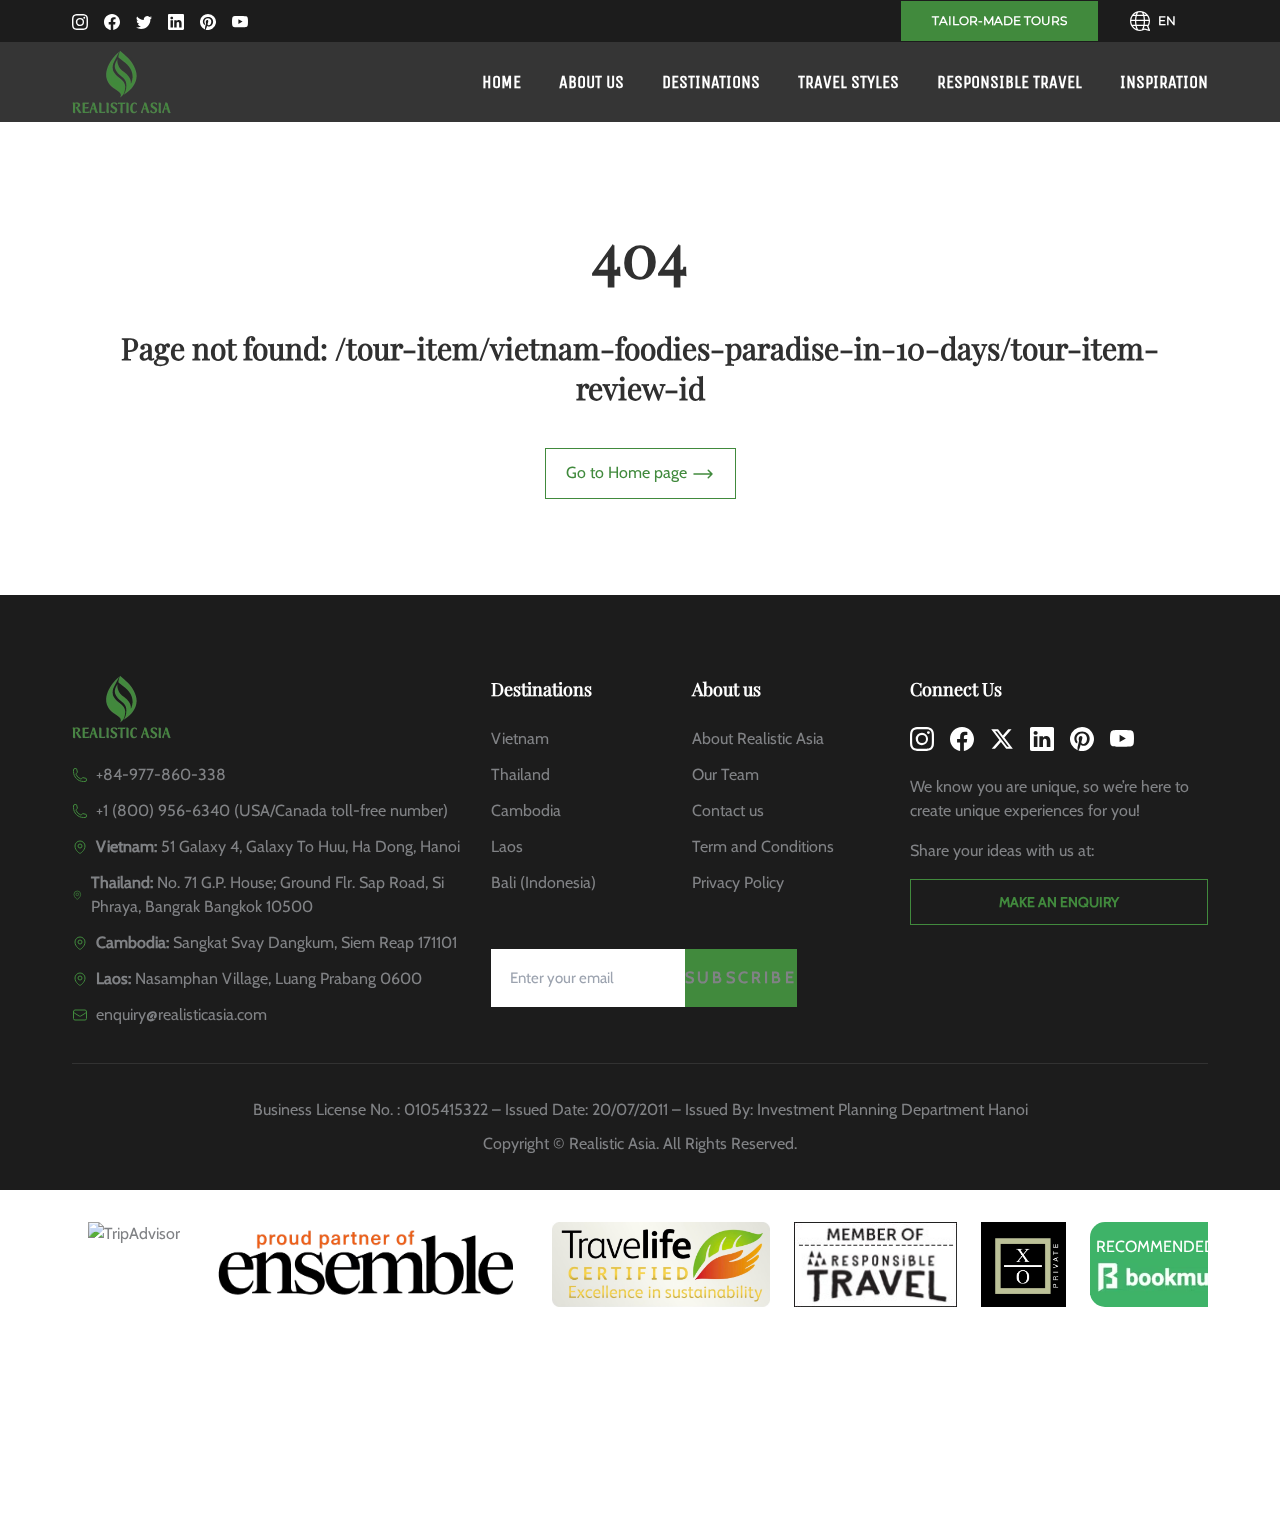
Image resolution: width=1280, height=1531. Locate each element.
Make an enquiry (1059, 902)
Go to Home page (628, 472)
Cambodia (526, 810)
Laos (507, 846)
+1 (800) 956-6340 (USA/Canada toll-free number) (272, 810)
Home (501, 82)
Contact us (728, 810)
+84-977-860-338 (161, 774)
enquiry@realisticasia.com (181, 1014)
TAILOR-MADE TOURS (999, 20)
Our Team (725, 774)
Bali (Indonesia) (543, 882)
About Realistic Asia (758, 738)
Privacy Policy (738, 882)
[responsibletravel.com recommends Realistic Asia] (875, 1264)
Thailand (520, 774)
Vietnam (520, 738)
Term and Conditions (763, 846)
